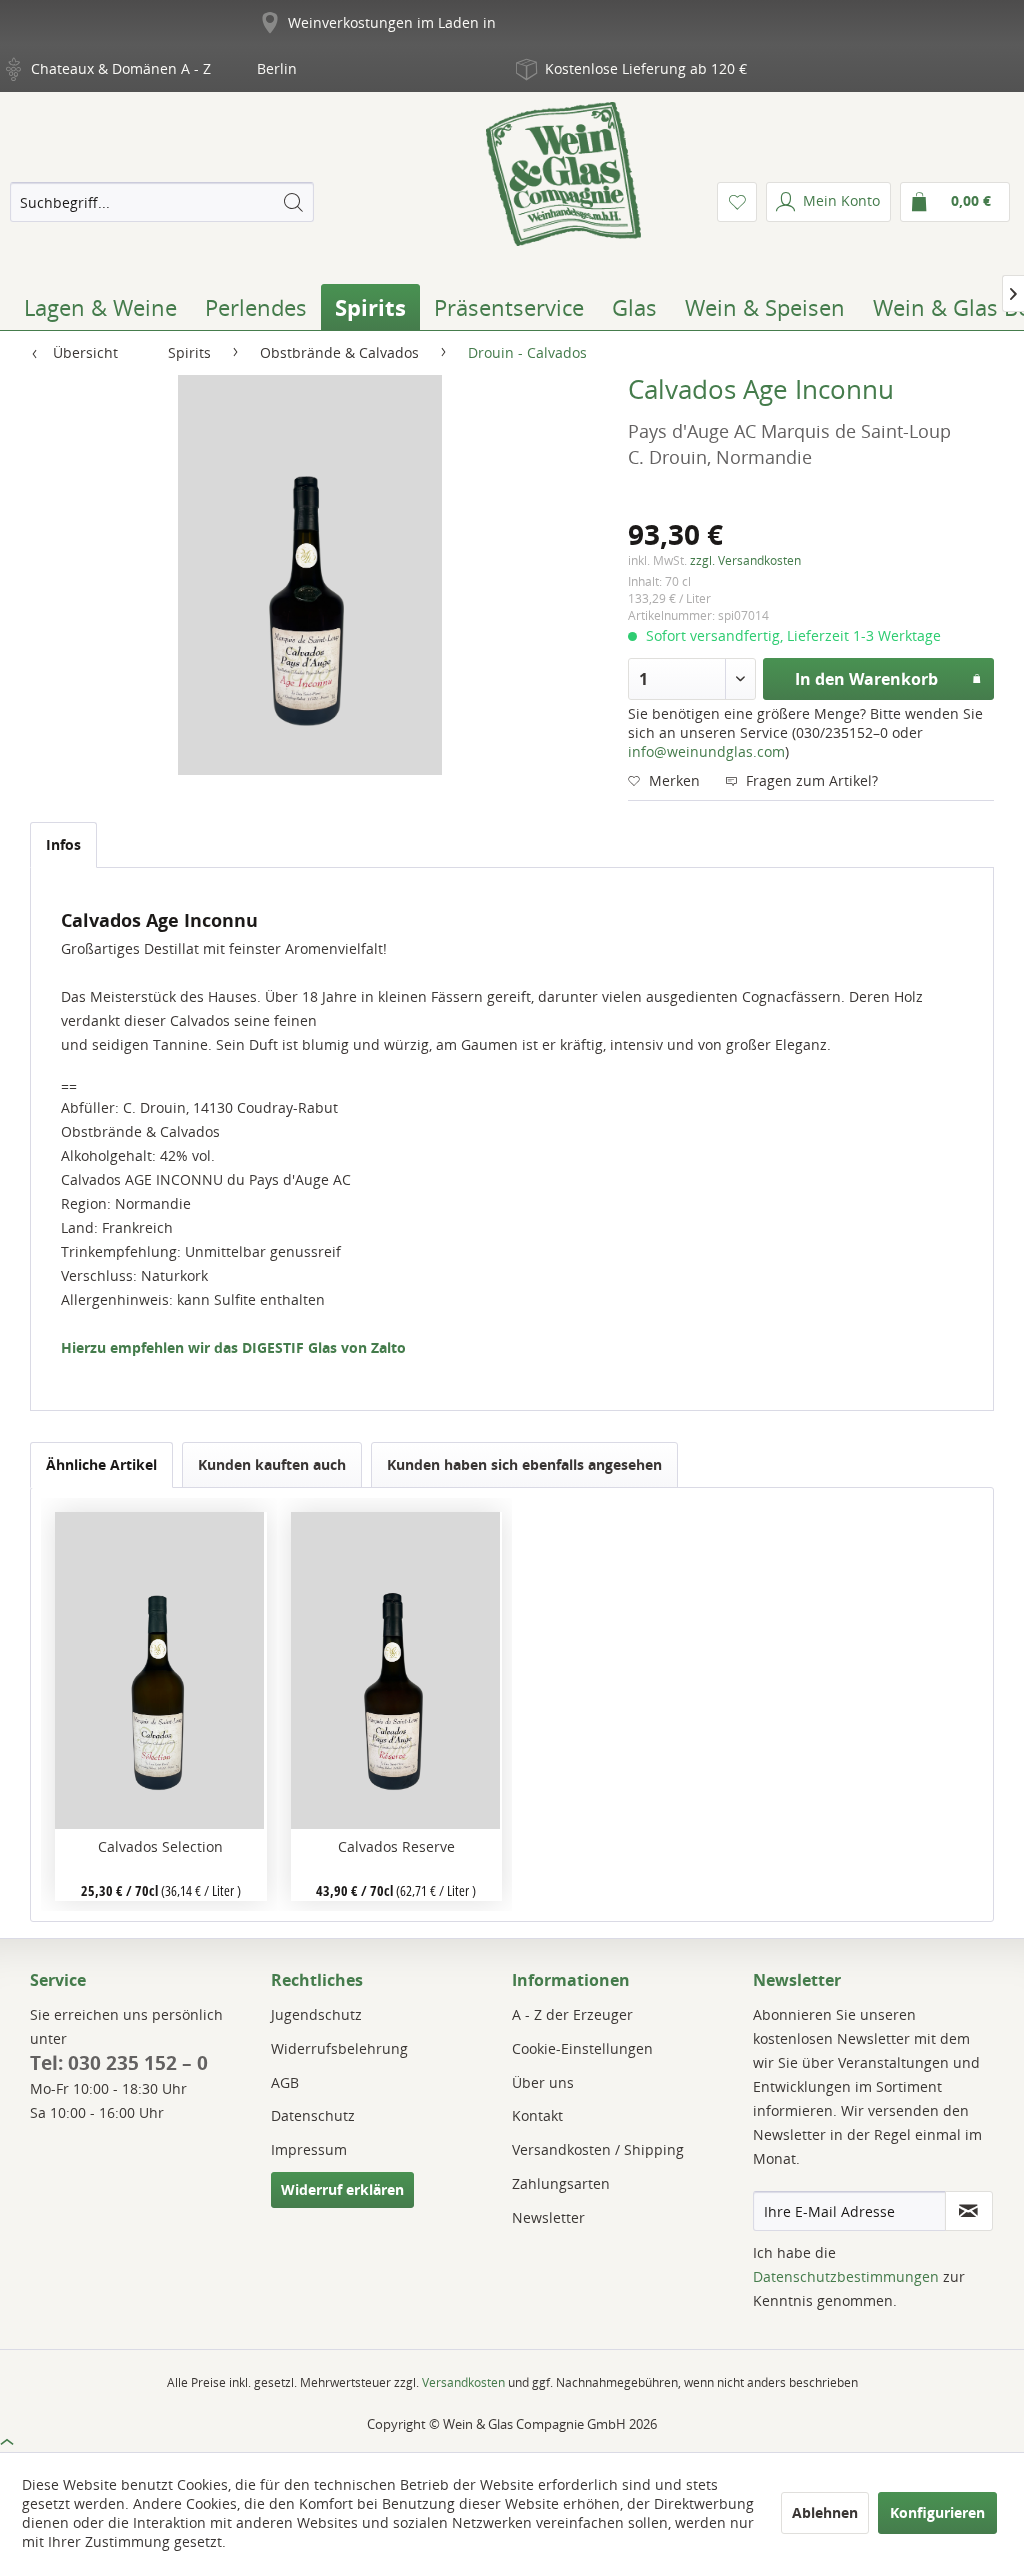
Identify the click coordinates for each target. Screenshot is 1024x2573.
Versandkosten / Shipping (598, 2149)
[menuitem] (162, 202)
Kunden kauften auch (272, 1464)
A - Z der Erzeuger (572, 2014)
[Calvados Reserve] (396, 1670)
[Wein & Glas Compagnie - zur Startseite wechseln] (563, 174)
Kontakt (537, 2115)
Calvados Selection (160, 1846)
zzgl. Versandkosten (745, 560)
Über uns (543, 2082)
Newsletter (548, 2217)
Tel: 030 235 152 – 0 (119, 2063)
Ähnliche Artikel (101, 1464)
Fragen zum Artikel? (810, 780)
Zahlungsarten (561, 2183)
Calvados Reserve (396, 1846)
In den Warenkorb (866, 679)
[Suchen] (293, 202)
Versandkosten (463, 2382)
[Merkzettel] (737, 202)
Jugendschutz (316, 2014)
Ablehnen (825, 2512)
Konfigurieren (937, 2512)
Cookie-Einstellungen (582, 2048)
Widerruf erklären (342, 2189)
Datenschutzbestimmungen (846, 2276)
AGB (285, 2082)
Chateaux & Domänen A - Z (121, 68)
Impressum (309, 2149)
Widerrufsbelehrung (339, 2048)
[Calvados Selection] (160, 1670)
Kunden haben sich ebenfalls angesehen (524, 1464)
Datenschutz (313, 2115)
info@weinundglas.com (706, 751)
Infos (63, 844)
